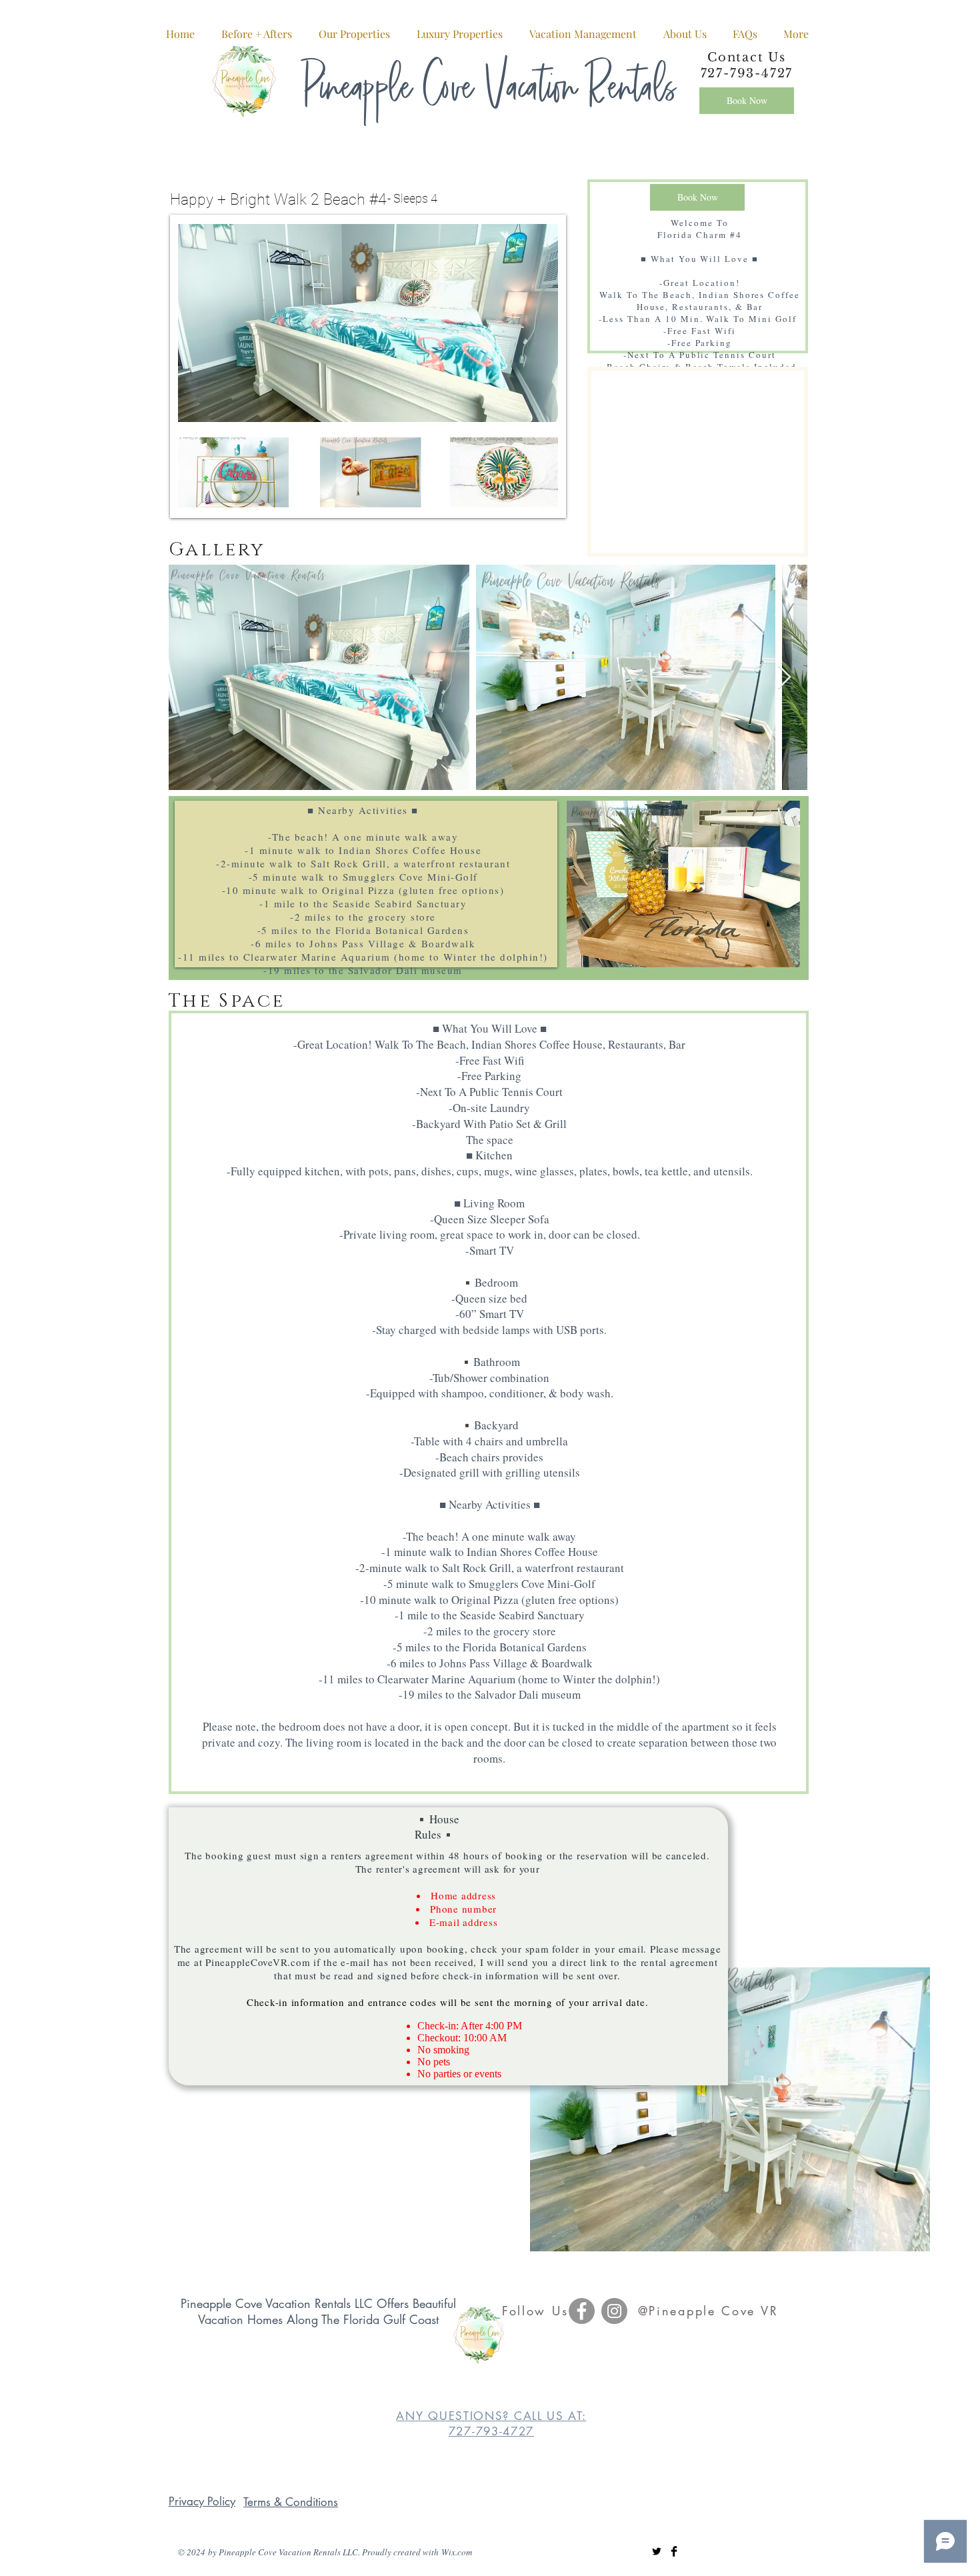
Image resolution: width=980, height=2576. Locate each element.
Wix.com (457, 2552)
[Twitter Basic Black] (657, 2551)
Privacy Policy (202, 2501)
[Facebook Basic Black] (674, 2551)
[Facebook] (582, 2311)
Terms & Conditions (291, 2502)
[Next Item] (784, 678)
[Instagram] (614, 2311)
